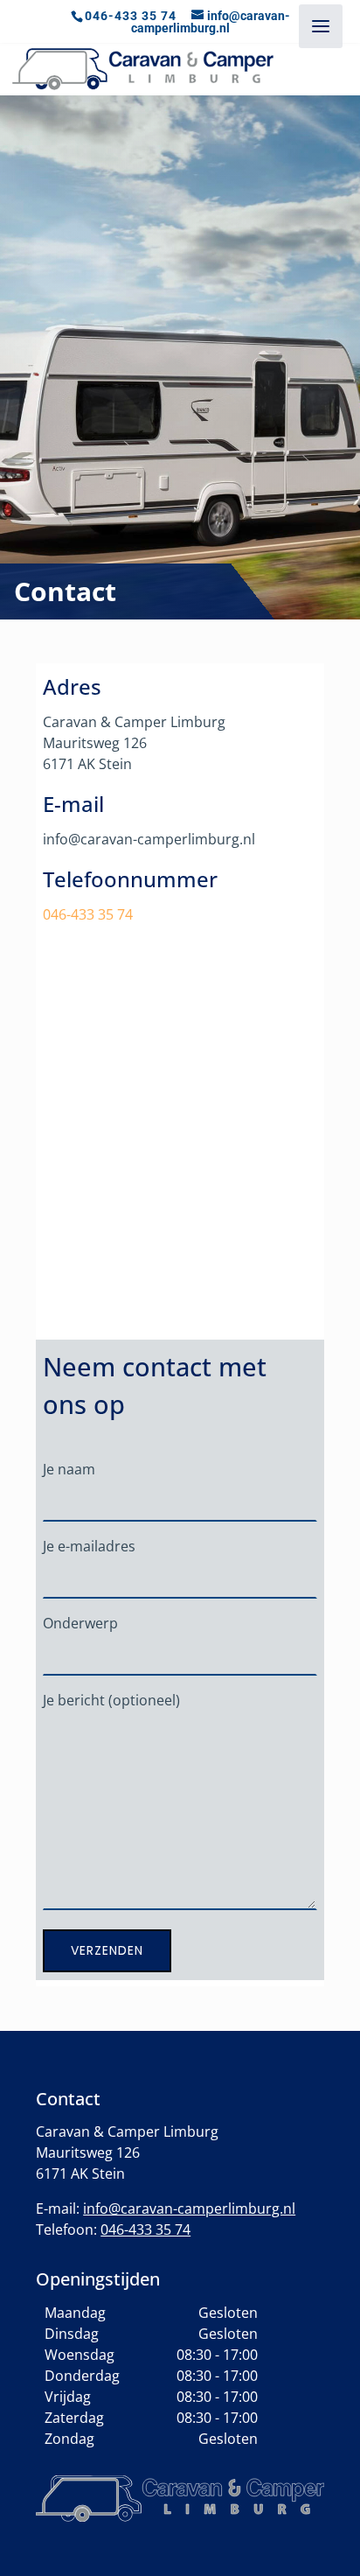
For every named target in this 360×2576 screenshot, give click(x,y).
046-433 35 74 (131, 16)
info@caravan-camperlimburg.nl (189, 2208)
